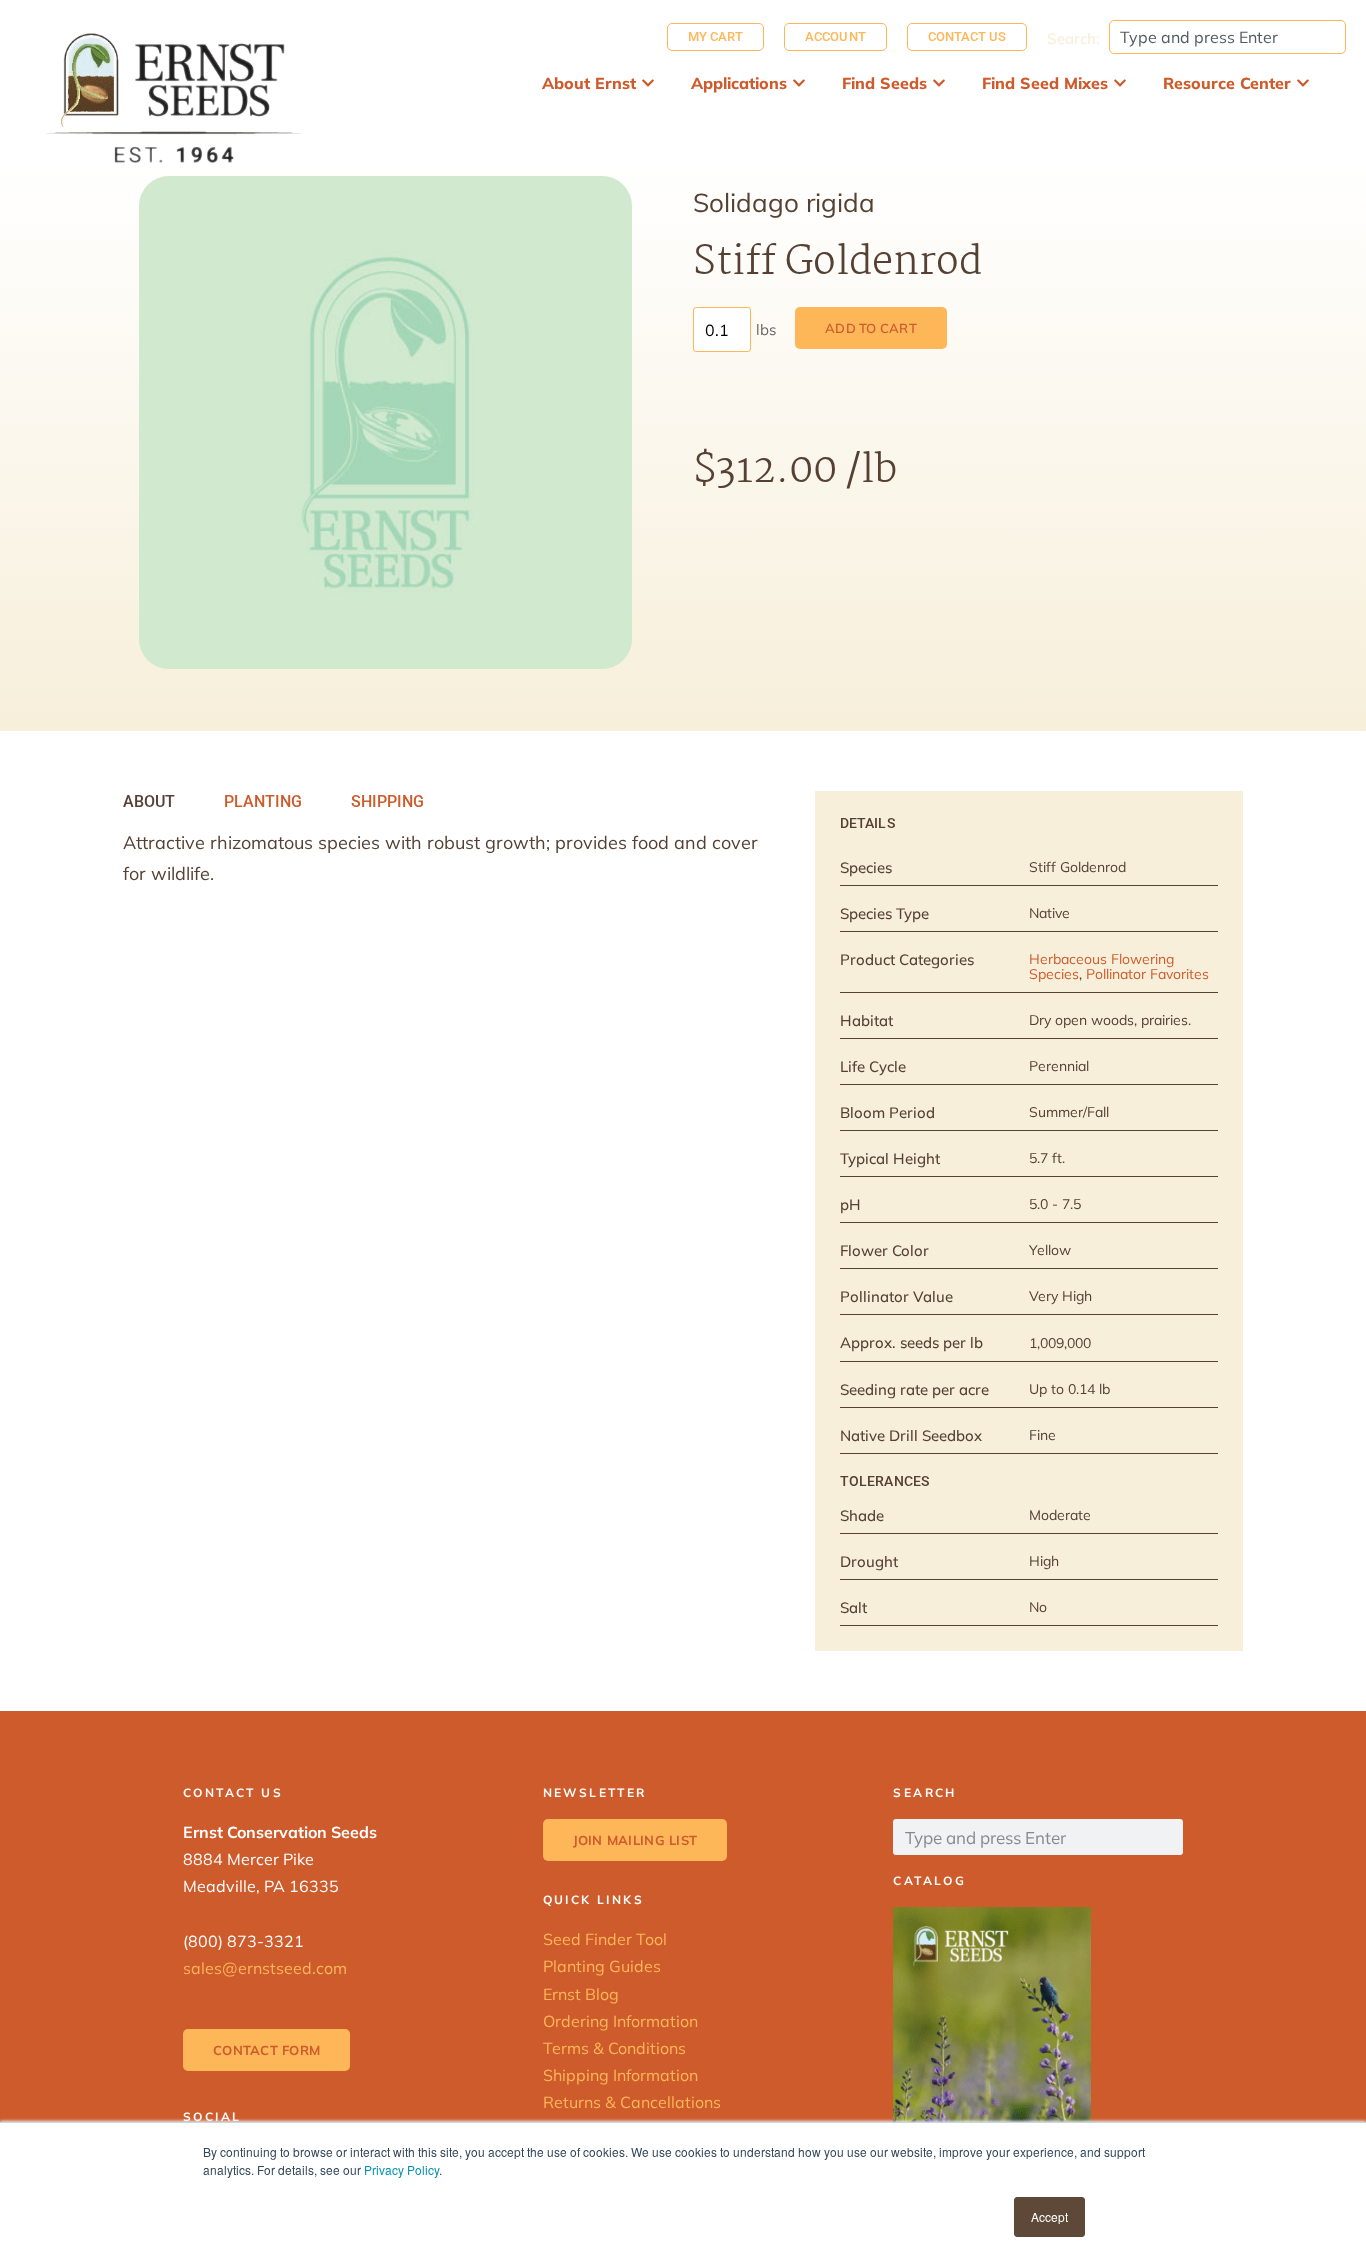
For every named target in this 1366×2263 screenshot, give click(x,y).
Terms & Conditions (614, 2048)
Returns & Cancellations (632, 2102)
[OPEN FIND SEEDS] (939, 83)
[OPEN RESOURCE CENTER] (1303, 83)
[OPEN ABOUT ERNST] (648, 83)
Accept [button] (1049, 2216)
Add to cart (871, 328)
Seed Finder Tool (605, 1939)
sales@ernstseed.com (265, 1968)
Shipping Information (620, 2075)
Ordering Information (620, 2021)
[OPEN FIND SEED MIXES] (1120, 83)
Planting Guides (602, 1966)
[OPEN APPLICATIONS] (799, 83)
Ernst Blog (581, 1994)
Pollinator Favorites (1147, 974)
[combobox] (1227, 37)
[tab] (149, 802)
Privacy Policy (401, 2169)
